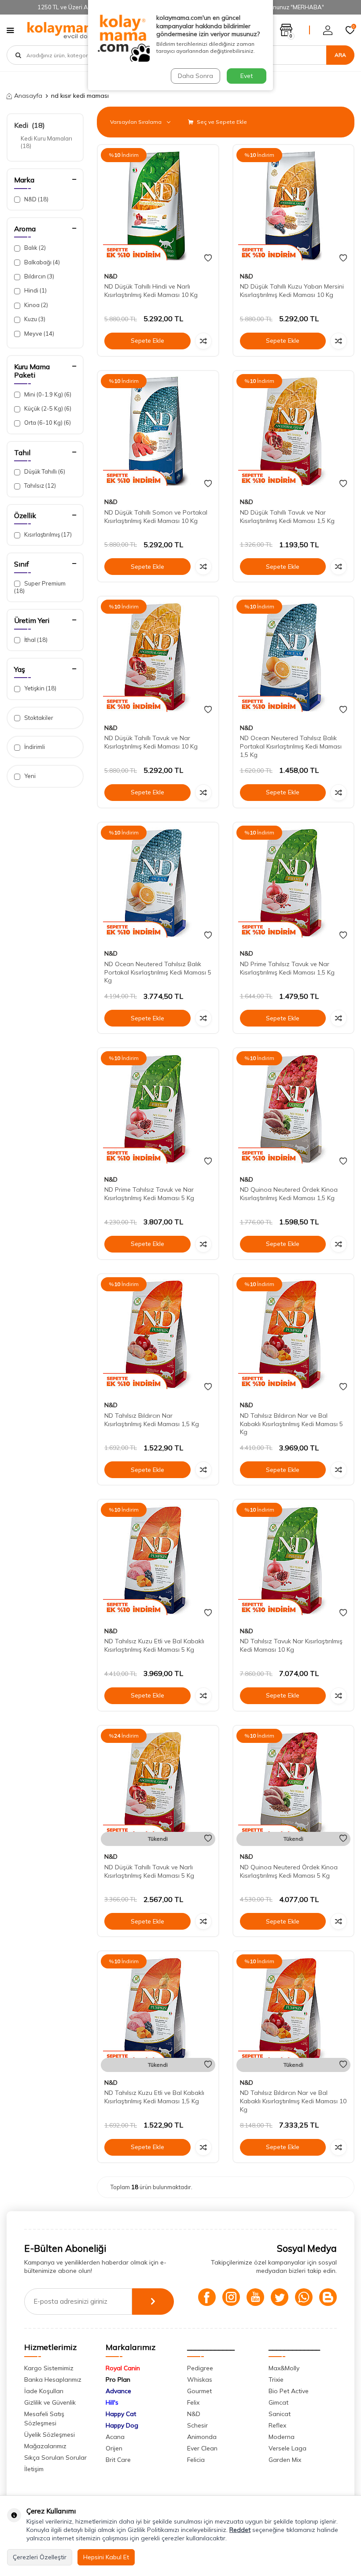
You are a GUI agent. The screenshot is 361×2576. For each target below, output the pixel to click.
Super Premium (40, 587)
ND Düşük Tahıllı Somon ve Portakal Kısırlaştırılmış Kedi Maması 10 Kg (156, 517)
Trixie (276, 2380)
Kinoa (35, 305)
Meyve (39, 334)
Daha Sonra (195, 76)
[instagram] (231, 2297)
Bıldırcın (39, 276)
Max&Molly (284, 2368)
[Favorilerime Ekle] (208, 258)
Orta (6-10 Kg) (47, 423)
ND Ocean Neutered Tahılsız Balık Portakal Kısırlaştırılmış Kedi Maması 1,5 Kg (291, 746)
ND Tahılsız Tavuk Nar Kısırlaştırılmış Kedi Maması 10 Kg (291, 1645)
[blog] (328, 2297)
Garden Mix (285, 2460)
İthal (35, 640)
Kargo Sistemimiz (49, 2368)
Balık (34, 248)
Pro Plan (118, 2380)
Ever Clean (202, 2448)
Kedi (29, 125)
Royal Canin (123, 2368)
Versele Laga (287, 2448)
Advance (118, 2391)
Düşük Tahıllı (44, 471)
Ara (340, 55)
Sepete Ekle (147, 341)
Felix (193, 2402)
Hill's (112, 2402)
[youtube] (255, 2297)
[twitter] (280, 2297)
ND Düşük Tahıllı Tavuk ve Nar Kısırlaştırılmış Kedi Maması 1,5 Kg (287, 517)
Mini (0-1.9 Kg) (47, 394)
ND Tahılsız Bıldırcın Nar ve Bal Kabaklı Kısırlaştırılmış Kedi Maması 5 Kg (291, 1424)
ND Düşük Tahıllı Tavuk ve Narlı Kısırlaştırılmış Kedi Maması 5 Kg (149, 1871)
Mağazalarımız (45, 2446)
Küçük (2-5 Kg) (47, 408)
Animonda (202, 2437)
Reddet (240, 2530)
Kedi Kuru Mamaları (47, 142)
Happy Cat (121, 2414)
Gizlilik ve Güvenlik (50, 2402)
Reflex (277, 2425)
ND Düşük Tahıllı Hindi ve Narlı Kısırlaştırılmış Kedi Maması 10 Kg (151, 291)
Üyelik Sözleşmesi (50, 2435)
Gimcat (278, 2402)
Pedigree (200, 2368)
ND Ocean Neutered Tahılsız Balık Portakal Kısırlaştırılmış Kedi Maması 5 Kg (158, 972)
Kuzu (34, 319)
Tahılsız (39, 486)
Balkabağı (41, 262)
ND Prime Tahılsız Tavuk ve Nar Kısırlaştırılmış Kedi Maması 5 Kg (149, 1194)
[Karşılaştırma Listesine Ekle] (203, 341)
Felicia (196, 2460)
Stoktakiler (38, 718)
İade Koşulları (44, 2391)
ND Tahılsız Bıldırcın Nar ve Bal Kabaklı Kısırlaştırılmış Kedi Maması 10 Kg (293, 2101)
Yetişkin (40, 688)
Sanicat (280, 2414)
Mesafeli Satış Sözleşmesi (44, 2418)
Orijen (114, 2448)
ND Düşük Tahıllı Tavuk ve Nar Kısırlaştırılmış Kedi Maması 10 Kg (151, 742)
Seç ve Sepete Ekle (221, 122)
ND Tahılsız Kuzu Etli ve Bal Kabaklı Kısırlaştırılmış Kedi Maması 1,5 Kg (154, 2097)
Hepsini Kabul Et (106, 2557)
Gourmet (199, 2391)
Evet (247, 76)
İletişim (34, 2469)
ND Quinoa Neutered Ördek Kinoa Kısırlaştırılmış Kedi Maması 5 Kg (289, 1871)
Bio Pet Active (289, 2391)
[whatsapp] (304, 2297)
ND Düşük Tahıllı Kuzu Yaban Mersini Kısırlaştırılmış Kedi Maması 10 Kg (292, 291)
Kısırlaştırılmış (47, 534)
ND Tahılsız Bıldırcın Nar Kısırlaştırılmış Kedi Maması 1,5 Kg (152, 1420)
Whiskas (200, 2380)
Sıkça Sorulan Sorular (55, 2457)
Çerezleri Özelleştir (40, 2557)
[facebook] (207, 2297)
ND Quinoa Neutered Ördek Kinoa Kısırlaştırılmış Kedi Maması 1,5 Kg (289, 1194)
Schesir (197, 2425)
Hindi (35, 290)
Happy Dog (122, 2425)
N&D (36, 199)
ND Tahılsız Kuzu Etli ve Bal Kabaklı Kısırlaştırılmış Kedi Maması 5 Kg (154, 1645)
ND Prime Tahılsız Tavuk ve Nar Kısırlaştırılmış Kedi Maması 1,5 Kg (287, 968)
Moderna (282, 2437)
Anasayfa (28, 96)
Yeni (29, 776)
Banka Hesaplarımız (53, 2380)
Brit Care (118, 2460)
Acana (115, 2437)
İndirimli (34, 747)
